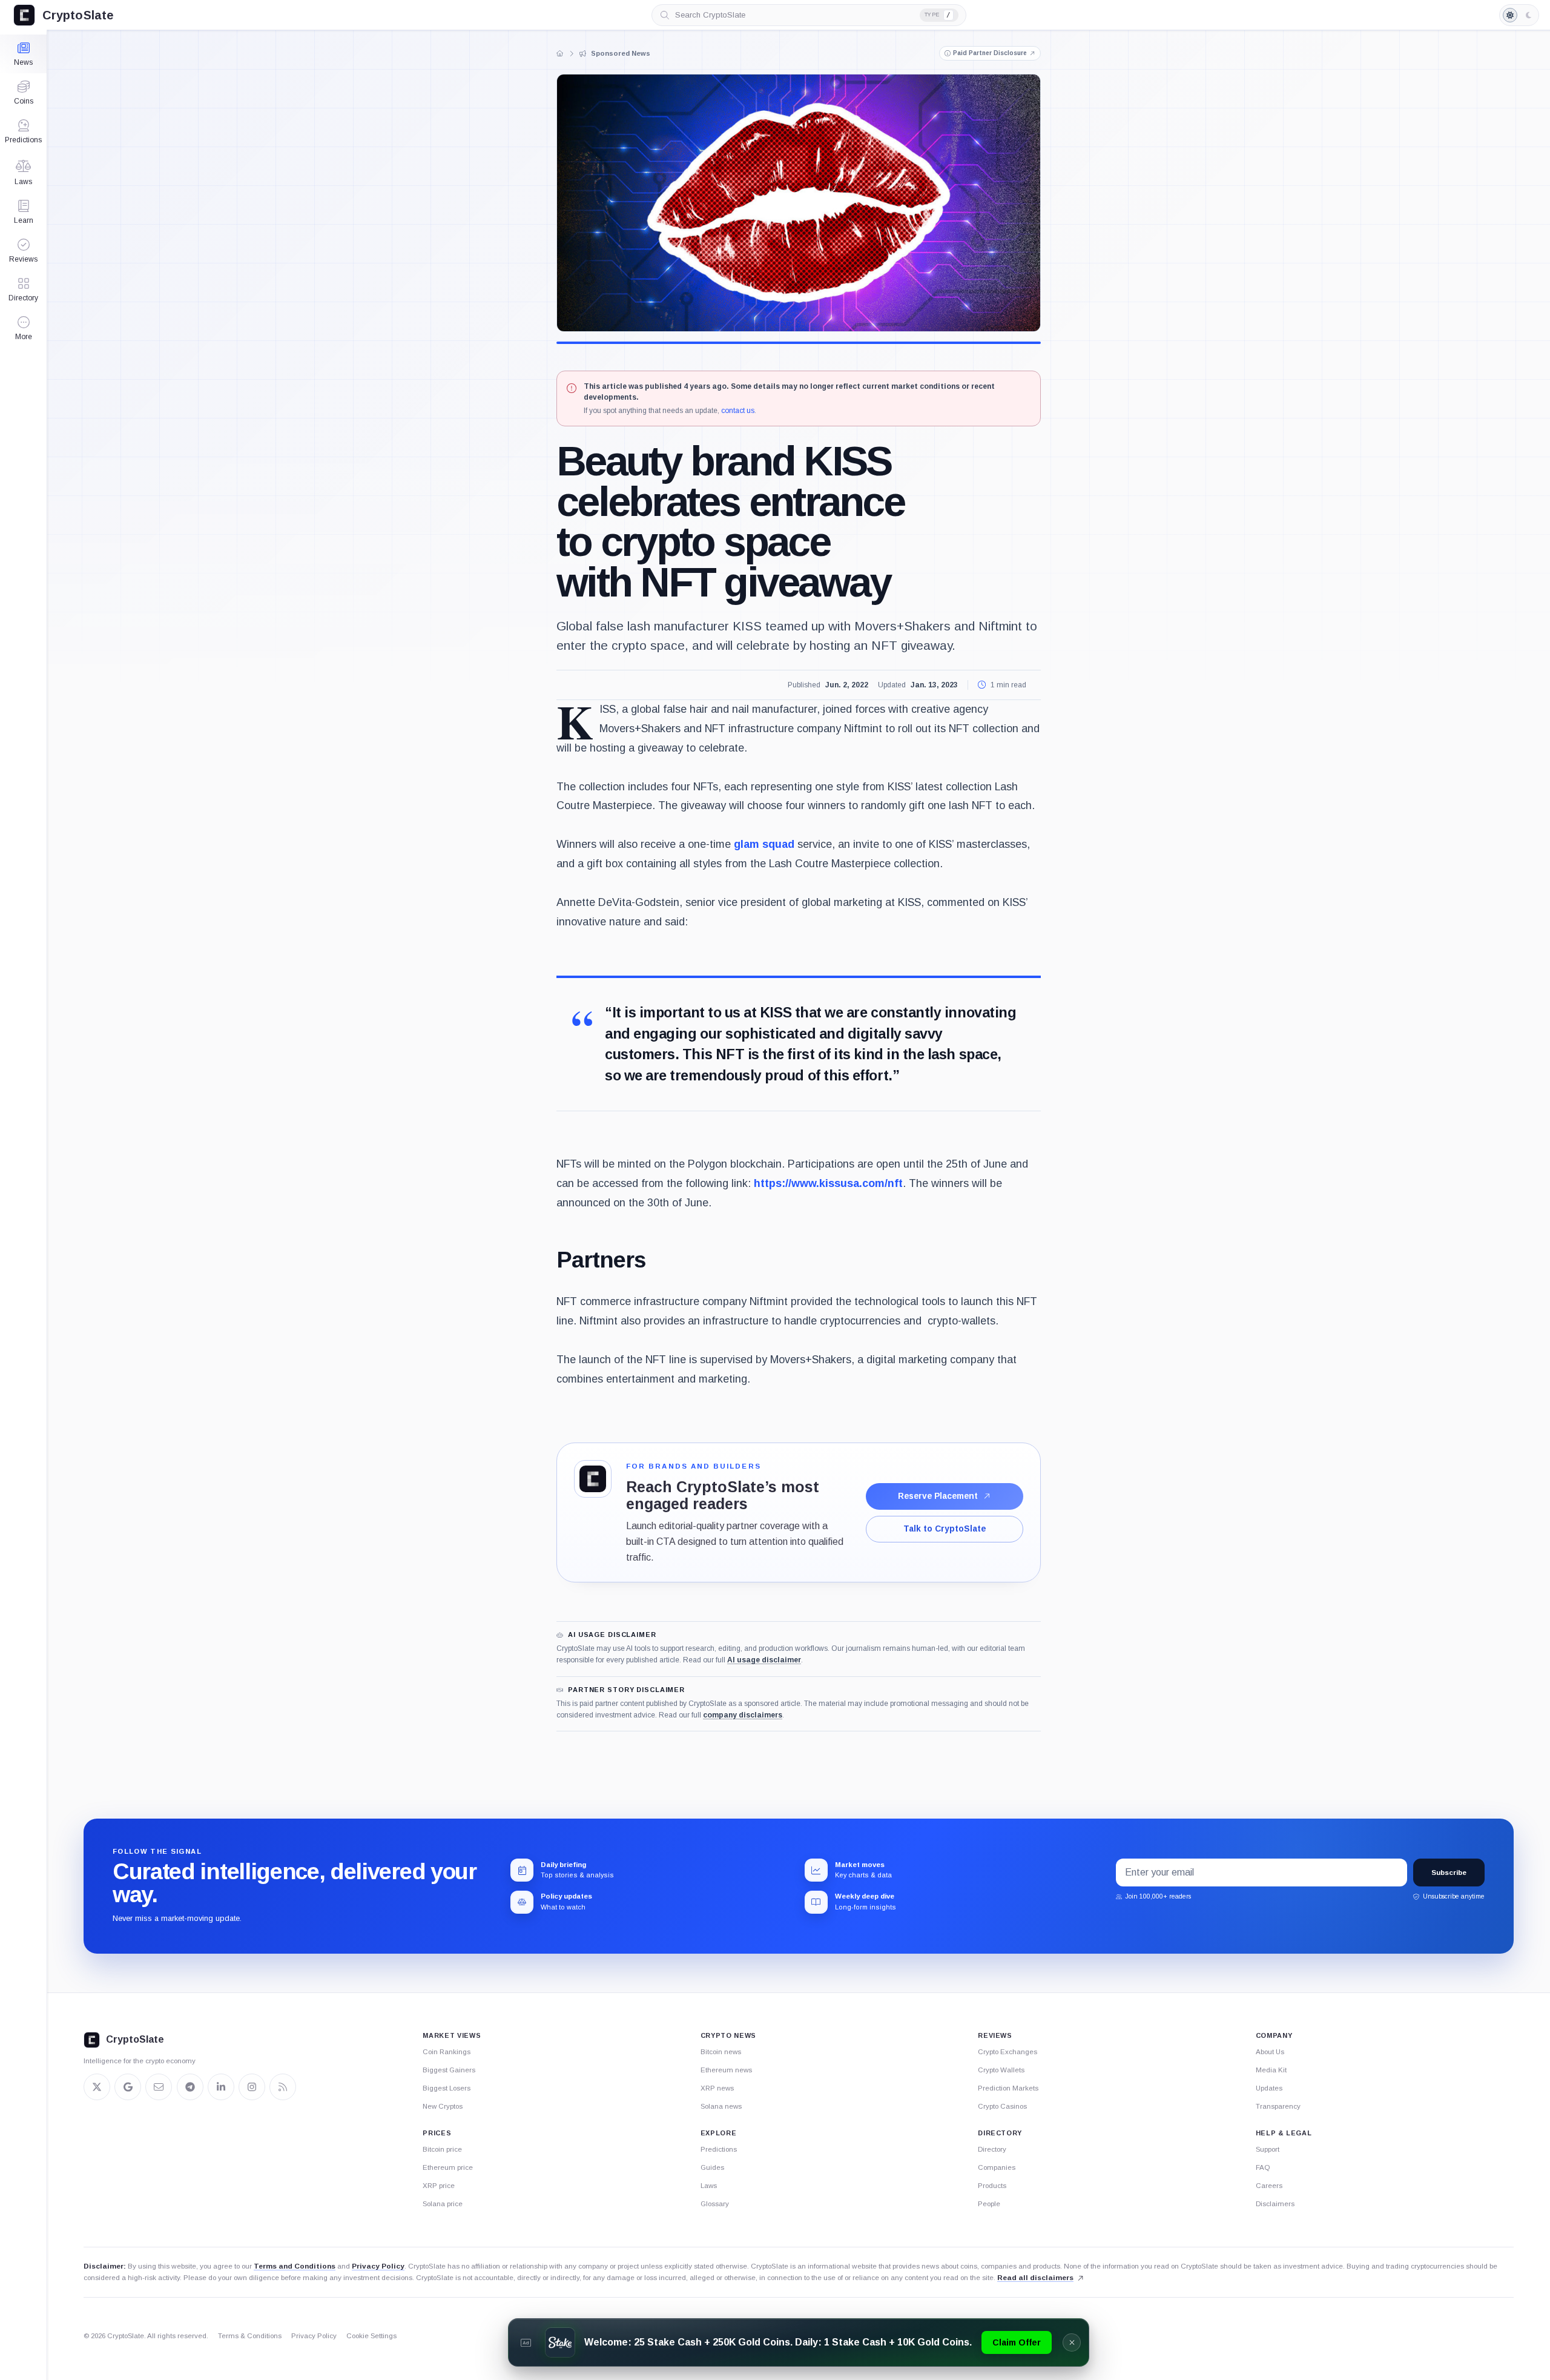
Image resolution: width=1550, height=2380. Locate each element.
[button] (23, 328)
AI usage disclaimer (764, 1660)
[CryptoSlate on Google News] (128, 2087)
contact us (738, 411)
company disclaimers (743, 1715)
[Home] (560, 53)
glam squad (764, 844)
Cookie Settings (371, 2336)
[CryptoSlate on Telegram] (190, 2087)
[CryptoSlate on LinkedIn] (221, 2087)
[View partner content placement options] (593, 1479)
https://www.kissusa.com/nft (828, 1183)
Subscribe (1449, 1873)
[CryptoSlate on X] (97, 2087)
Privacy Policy (378, 2266)
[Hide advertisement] (1072, 2342)
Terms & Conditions (250, 2336)
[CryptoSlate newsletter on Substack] (159, 2087)
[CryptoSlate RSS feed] (283, 2087)
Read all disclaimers (1035, 2278)
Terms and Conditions (295, 2266)
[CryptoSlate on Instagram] (252, 2087)
